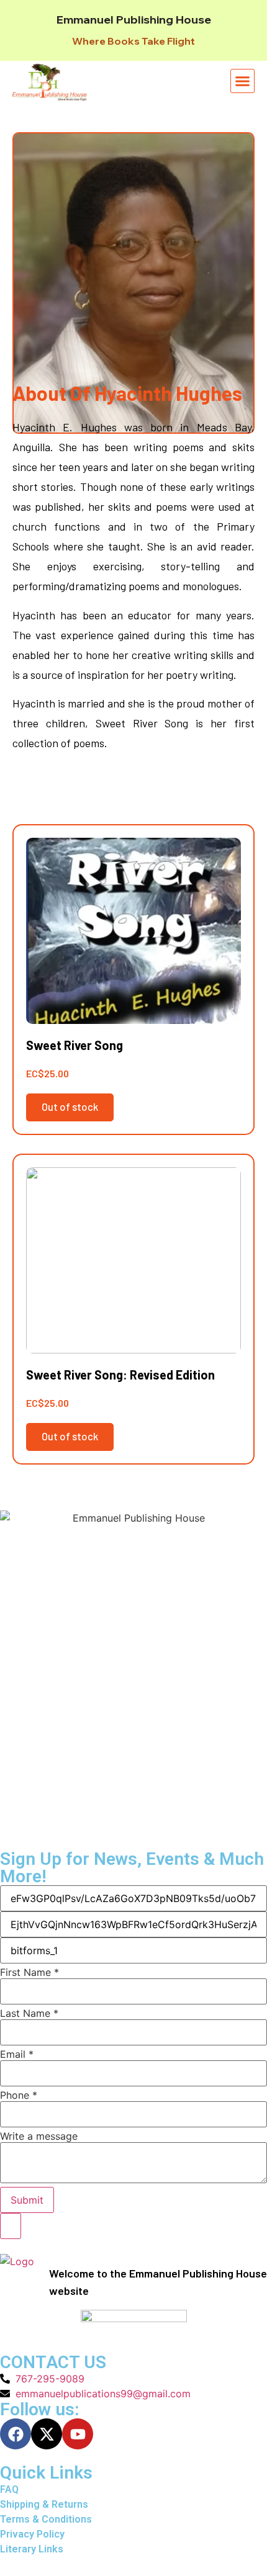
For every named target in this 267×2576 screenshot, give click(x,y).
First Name (29, 1972)
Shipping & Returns (44, 2504)
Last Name (29, 2013)
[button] (243, 81)
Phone (19, 2095)
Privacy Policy (32, 2534)
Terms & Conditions (46, 2519)
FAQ (9, 2489)
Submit (27, 2200)
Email (17, 2054)
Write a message (39, 2136)
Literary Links (32, 2549)
